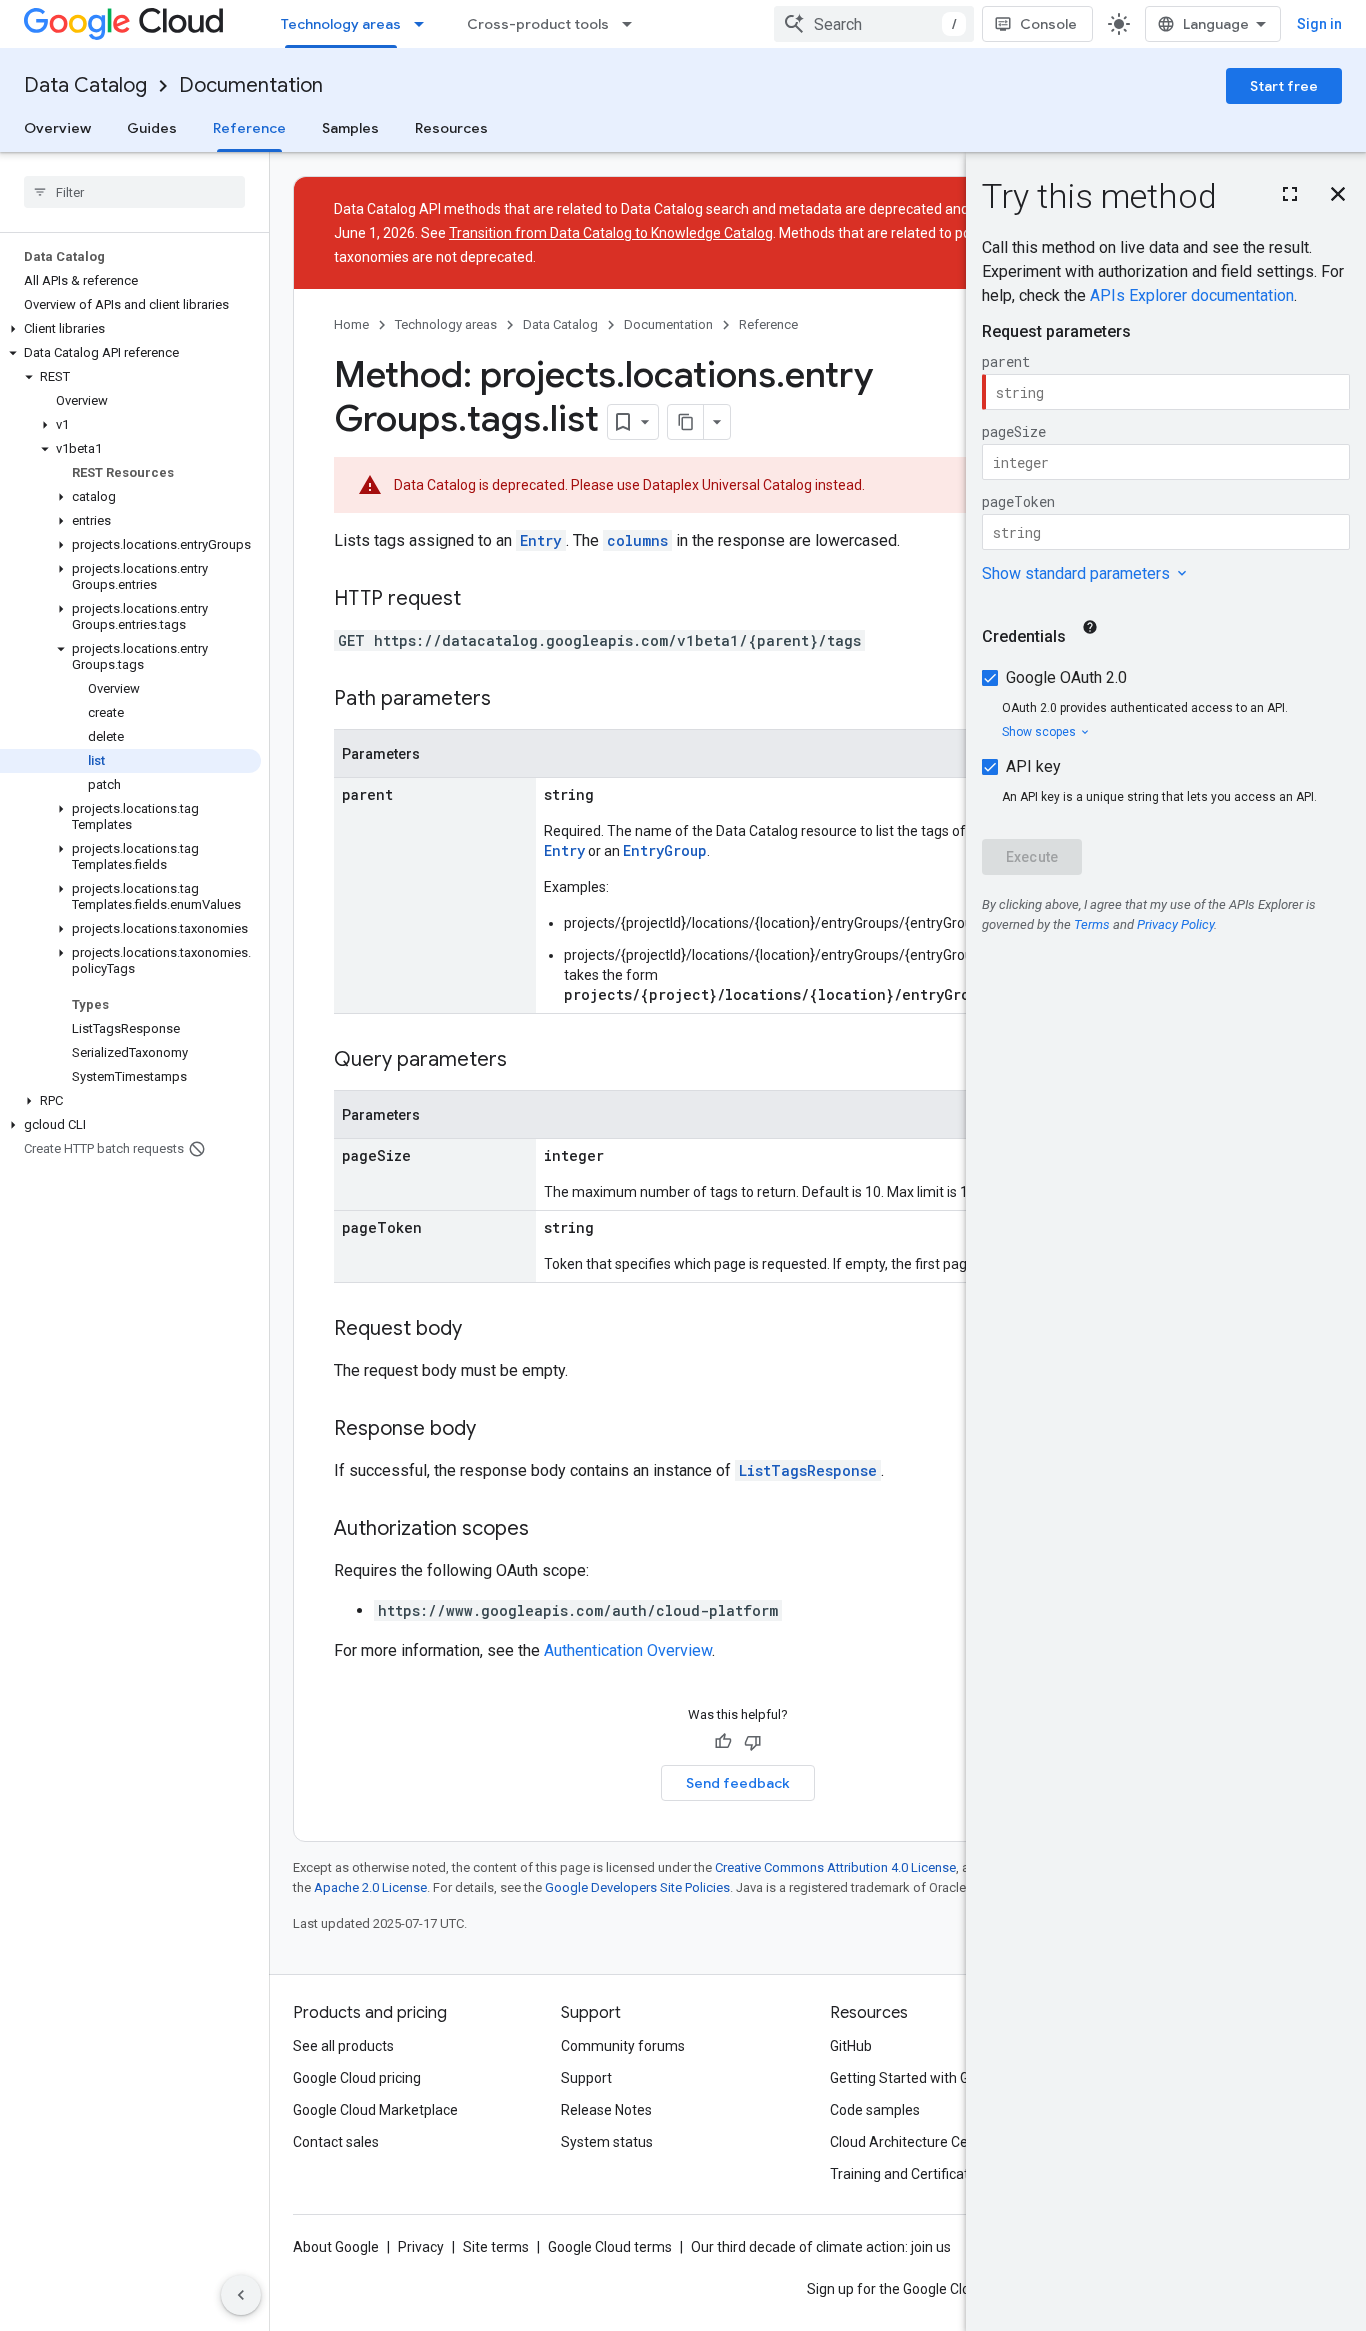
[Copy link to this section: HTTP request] (481, 600)
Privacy (421, 2247)
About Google (336, 2247)
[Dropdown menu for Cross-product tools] (633, 24)
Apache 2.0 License (370, 1887)
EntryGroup (665, 850)
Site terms (496, 2247)
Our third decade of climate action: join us (821, 2247)
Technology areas (341, 24)
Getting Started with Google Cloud (936, 2078)
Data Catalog (85, 85)
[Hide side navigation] (241, 2295)
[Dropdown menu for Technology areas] (425, 24)
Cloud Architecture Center (912, 2142)
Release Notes (606, 2110)
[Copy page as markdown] (686, 422)
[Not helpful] (753, 1742)
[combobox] (874, 24)
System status (607, 2142)
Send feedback (738, 1783)
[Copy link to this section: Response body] (496, 1430)
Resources (451, 128)
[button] (130, 329)
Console (1048, 24)
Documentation (251, 85)
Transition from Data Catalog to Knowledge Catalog (611, 233)
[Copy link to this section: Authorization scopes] (549, 1530)
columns (637, 540)
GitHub (851, 2046)
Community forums (623, 2046)
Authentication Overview (628, 1650)
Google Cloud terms (610, 2247)
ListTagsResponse (808, 1470)
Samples (350, 128)
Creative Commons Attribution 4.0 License (835, 1867)
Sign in (1319, 24)
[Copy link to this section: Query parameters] (527, 1061)
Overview (57, 128)
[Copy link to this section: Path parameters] (511, 700)
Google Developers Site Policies (637, 1887)
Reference (249, 128)
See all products (343, 2046)
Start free (1284, 86)
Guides (152, 128)
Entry (541, 540)
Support (586, 2078)
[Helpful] (723, 1742)
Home (351, 324)
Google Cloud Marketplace (375, 2110)
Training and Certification (909, 2174)
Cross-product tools (538, 24)
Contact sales (336, 2142)
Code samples (875, 2110)
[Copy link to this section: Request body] (482, 1330)
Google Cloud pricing (357, 2078)
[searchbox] (134, 192)
